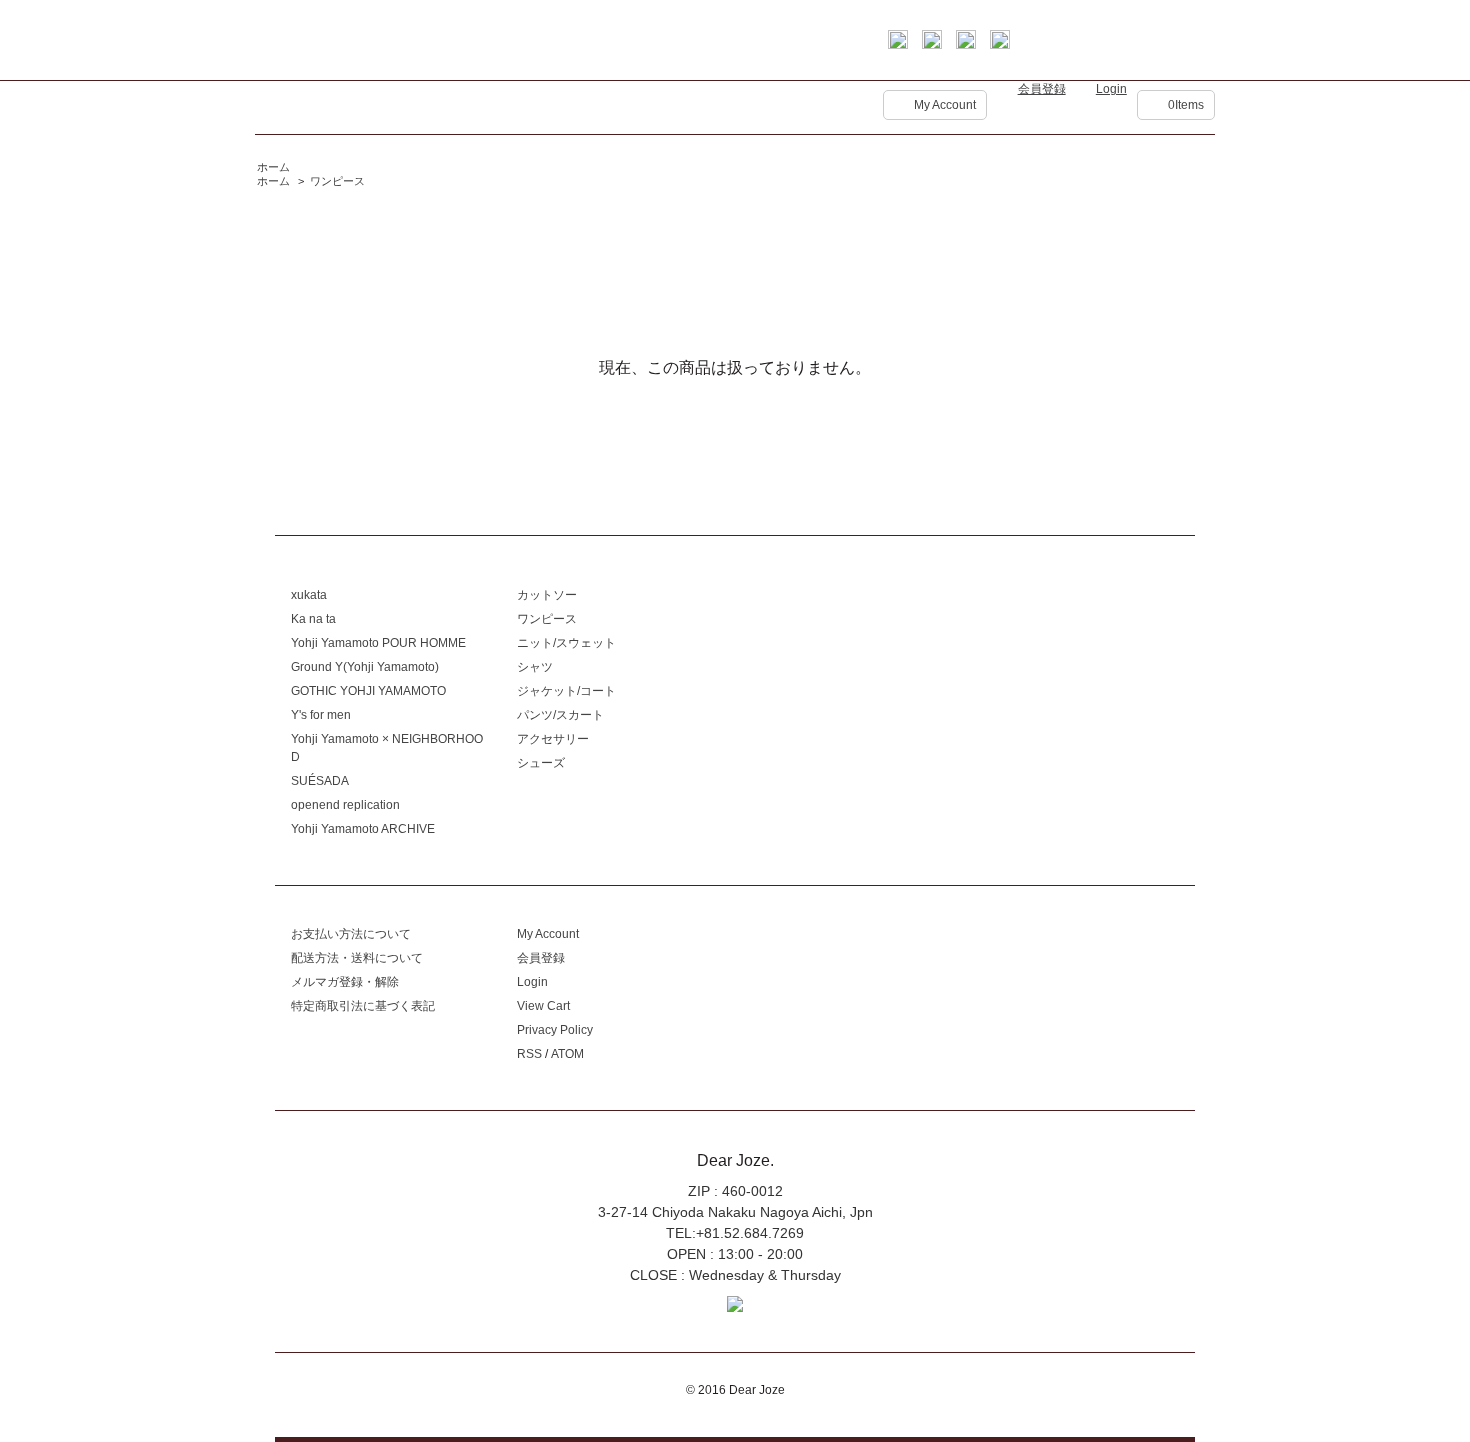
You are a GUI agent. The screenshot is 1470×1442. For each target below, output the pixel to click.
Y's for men (321, 715)
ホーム (273, 167)
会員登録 (1042, 89)
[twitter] (932, 44)
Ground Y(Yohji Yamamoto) (365, 667)
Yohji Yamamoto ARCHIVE (363, 829)
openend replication (345, 805)
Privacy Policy (555, 1030)
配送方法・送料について (357, 958)
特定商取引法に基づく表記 (363, 1006)
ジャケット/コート (566, 691)
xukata (309, 595)
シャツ (535, 667)
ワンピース (337, 181)
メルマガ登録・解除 (345, 982)
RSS (529, 1054)
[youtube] (1000, 44)
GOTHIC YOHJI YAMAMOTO (368, 691)
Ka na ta (313, 619)
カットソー (547, 595)
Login (1111, 89)
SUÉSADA (320, 781)
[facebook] (898, 44)
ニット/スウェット (566, 643)
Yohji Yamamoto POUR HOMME (378, 643)
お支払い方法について (351, 934)
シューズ (541, 763)
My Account (945, 105)
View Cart (543, 1006)
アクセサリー (553, 739)
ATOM (567, 1054)
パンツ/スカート (560, 715)
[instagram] (966, 44)
